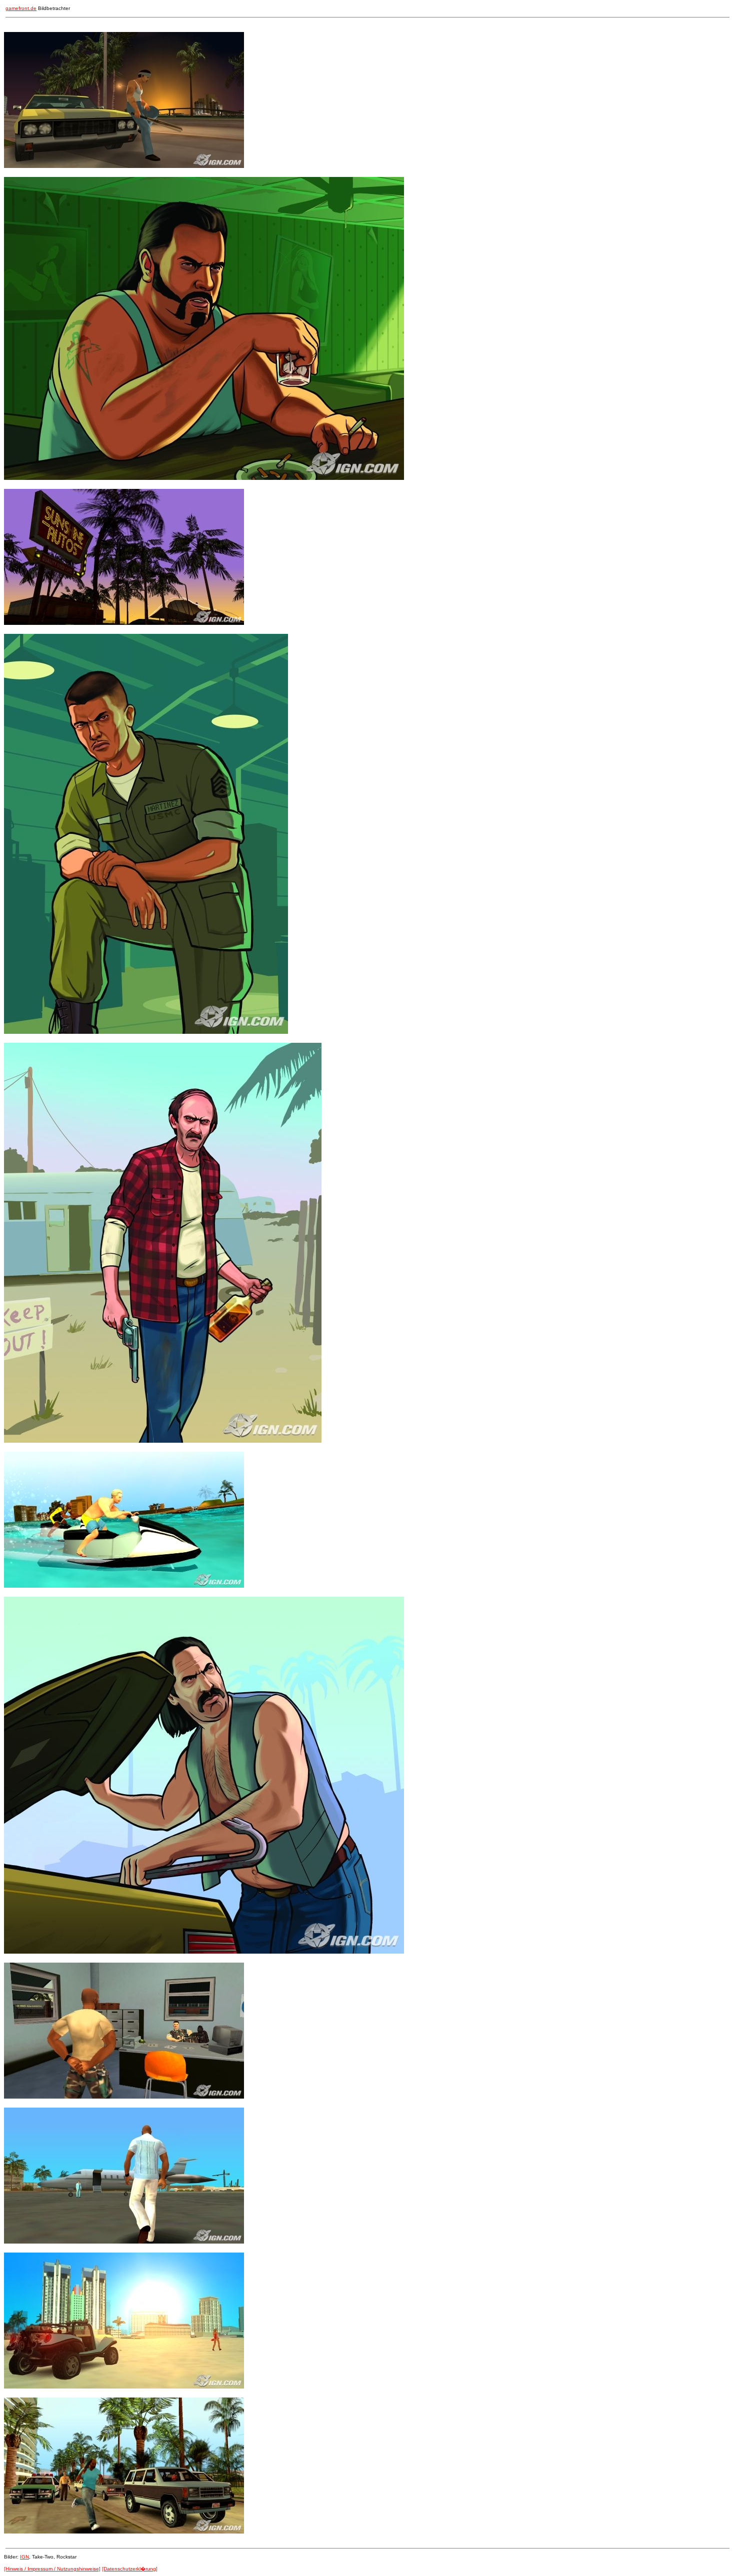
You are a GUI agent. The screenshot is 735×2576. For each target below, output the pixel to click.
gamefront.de (21, 8)
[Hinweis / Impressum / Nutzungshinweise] (52, 2569)
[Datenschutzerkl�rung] (130, 2569)
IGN (24, 2557)
